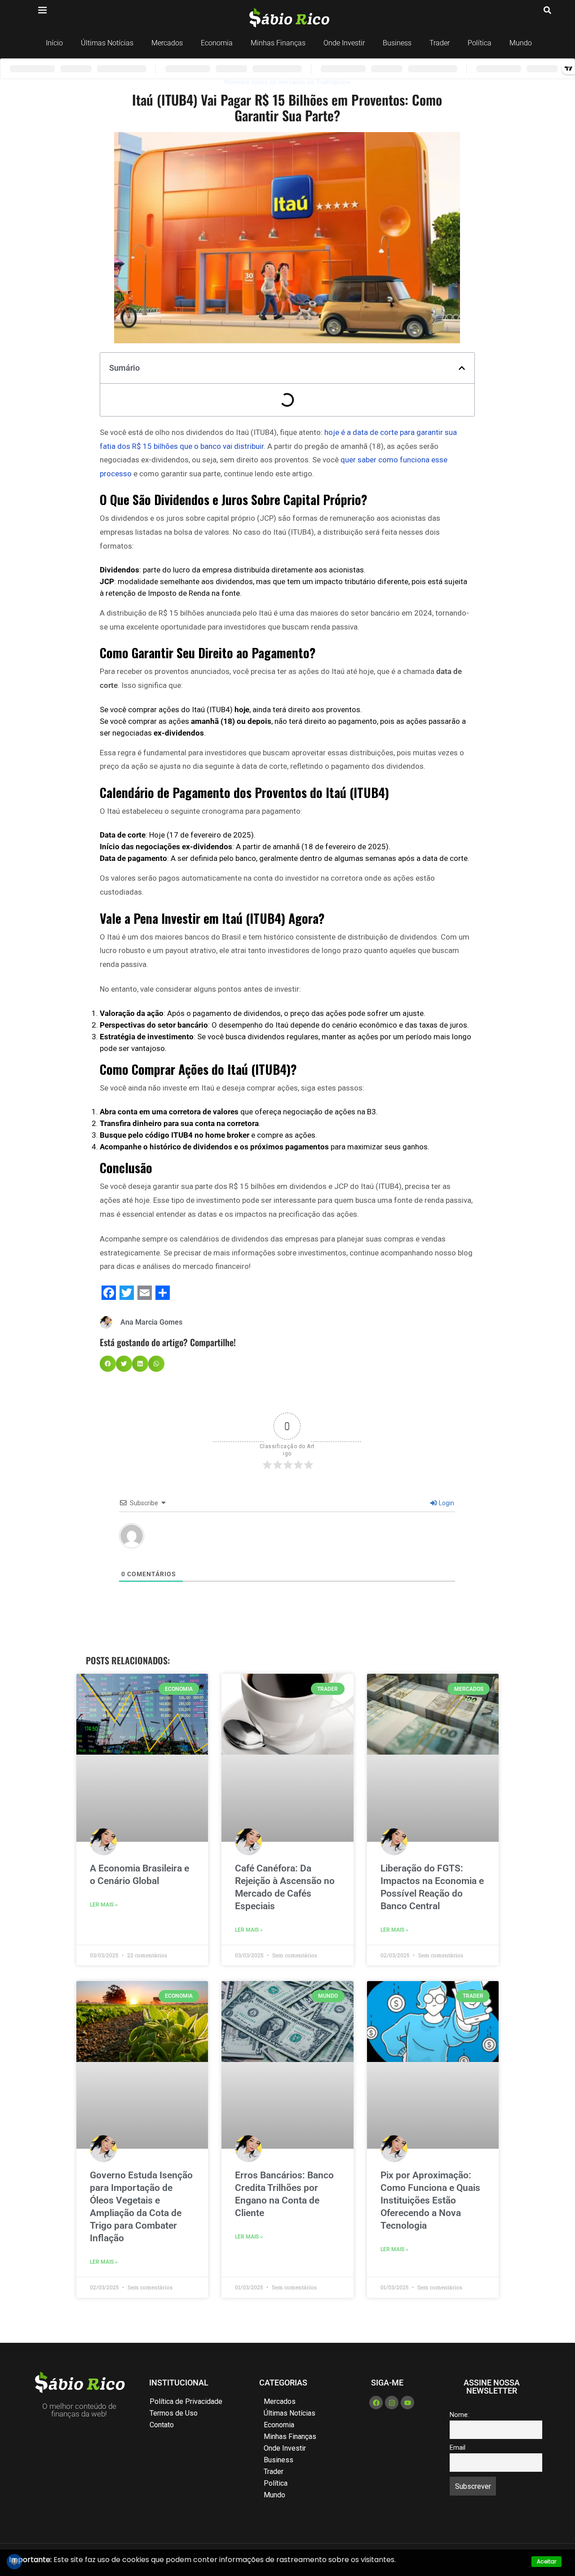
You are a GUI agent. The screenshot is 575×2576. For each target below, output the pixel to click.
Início (54, 43)
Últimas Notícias (107, 43)
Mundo (521, 43)
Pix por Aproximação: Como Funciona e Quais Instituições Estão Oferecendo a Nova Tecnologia (430, 2200)
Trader (440, 43)
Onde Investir (344, 43)
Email (458, 2448)
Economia (217, 43)
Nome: (459, 2415)
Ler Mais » (104, 1905)
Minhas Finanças (278, 43)
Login (446, 1503)
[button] (462, 368)
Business (397, 43)
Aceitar (546, 2561)
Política (480, 43)
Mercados (167, 43)
